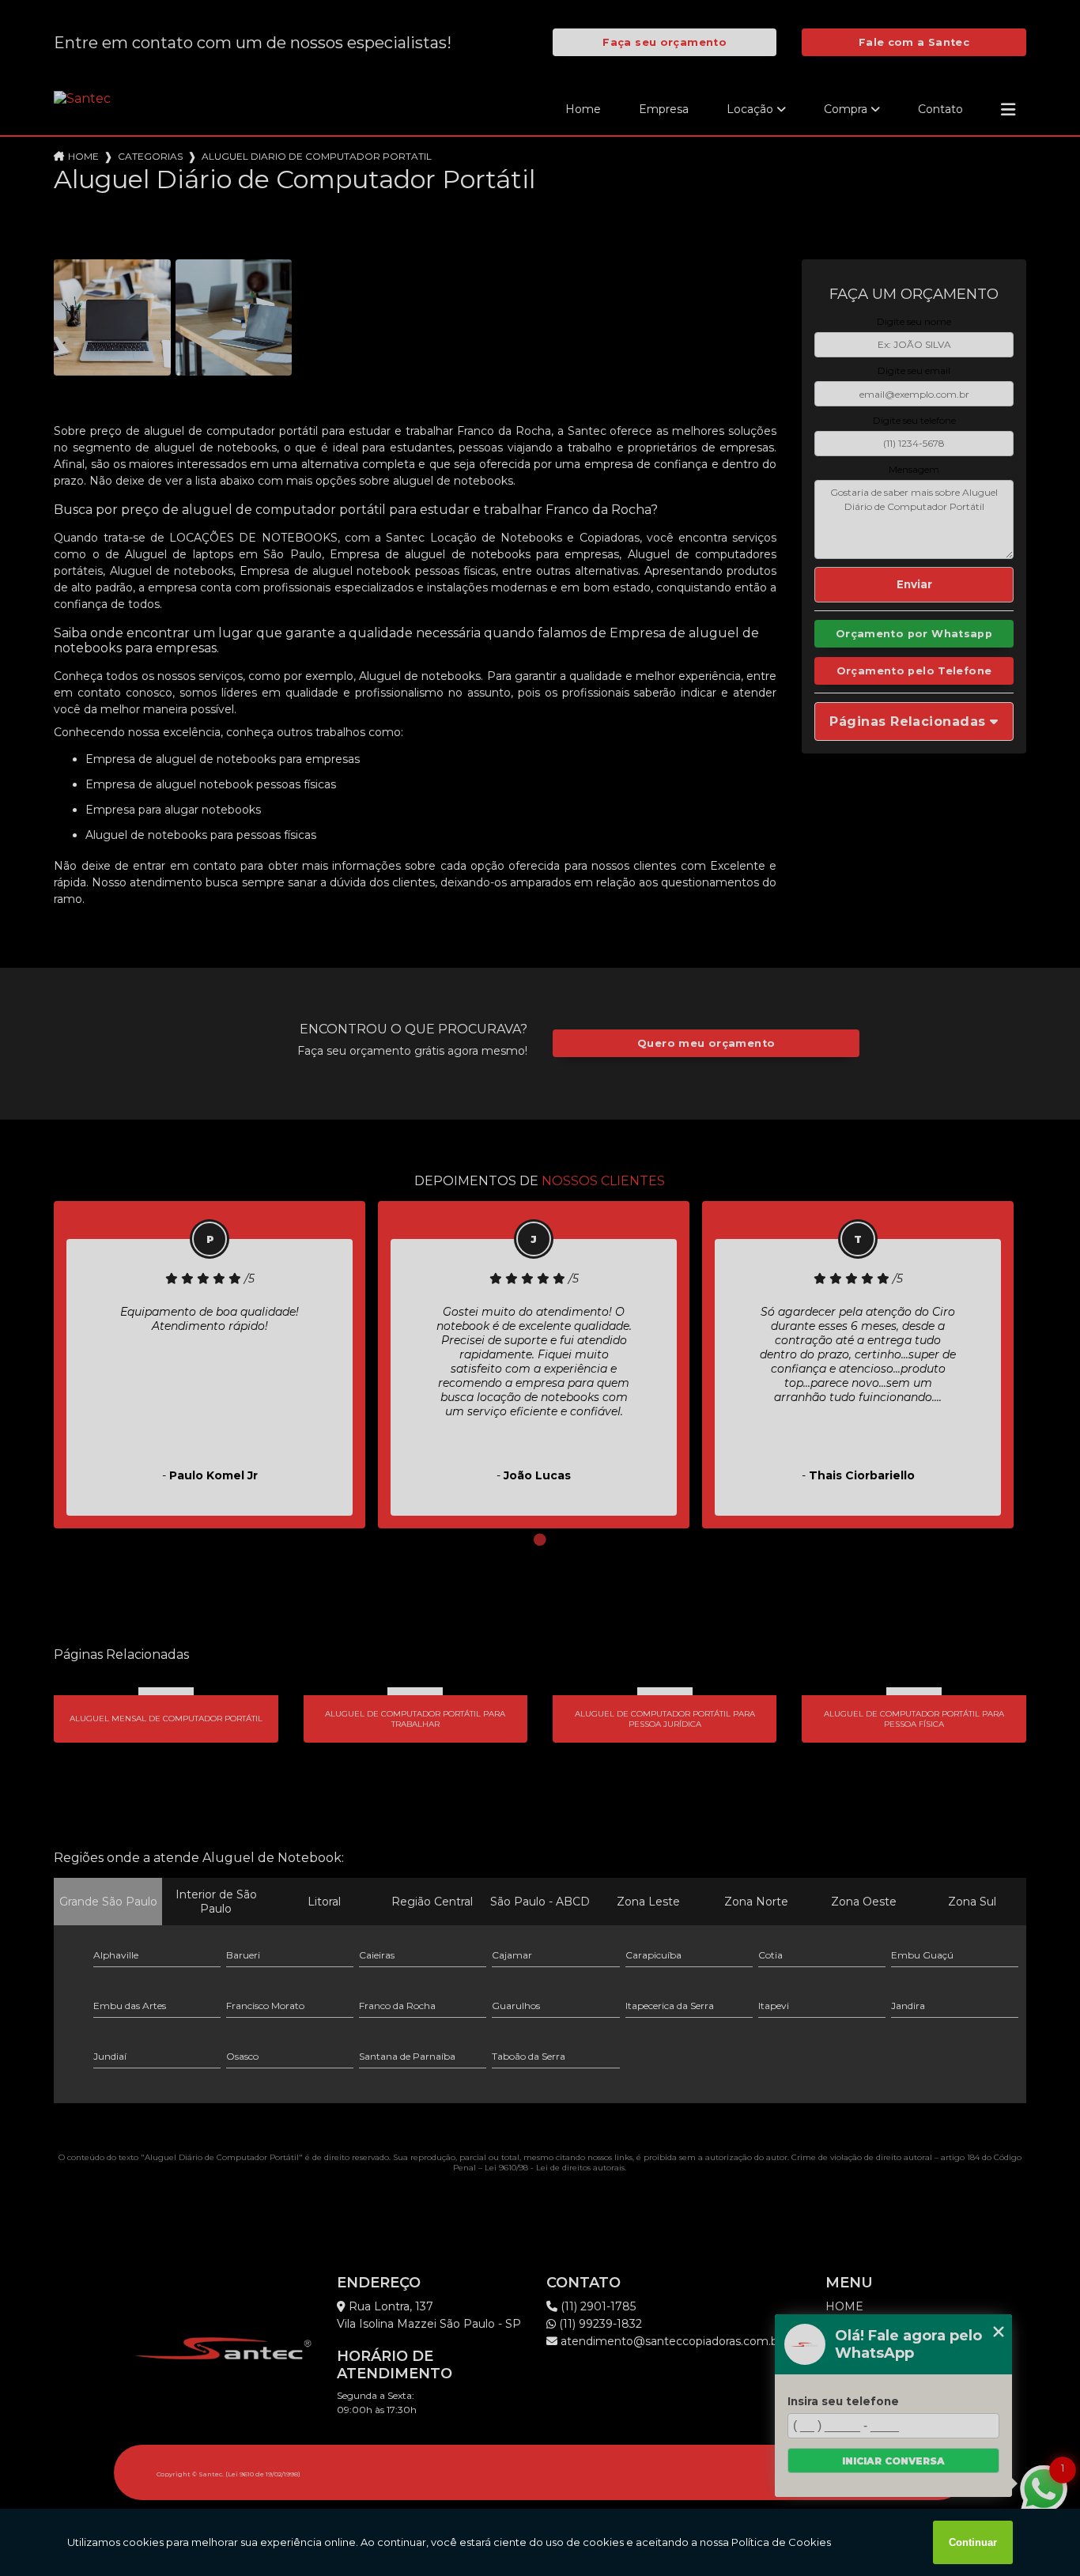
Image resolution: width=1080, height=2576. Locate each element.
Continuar (973, 2542)
